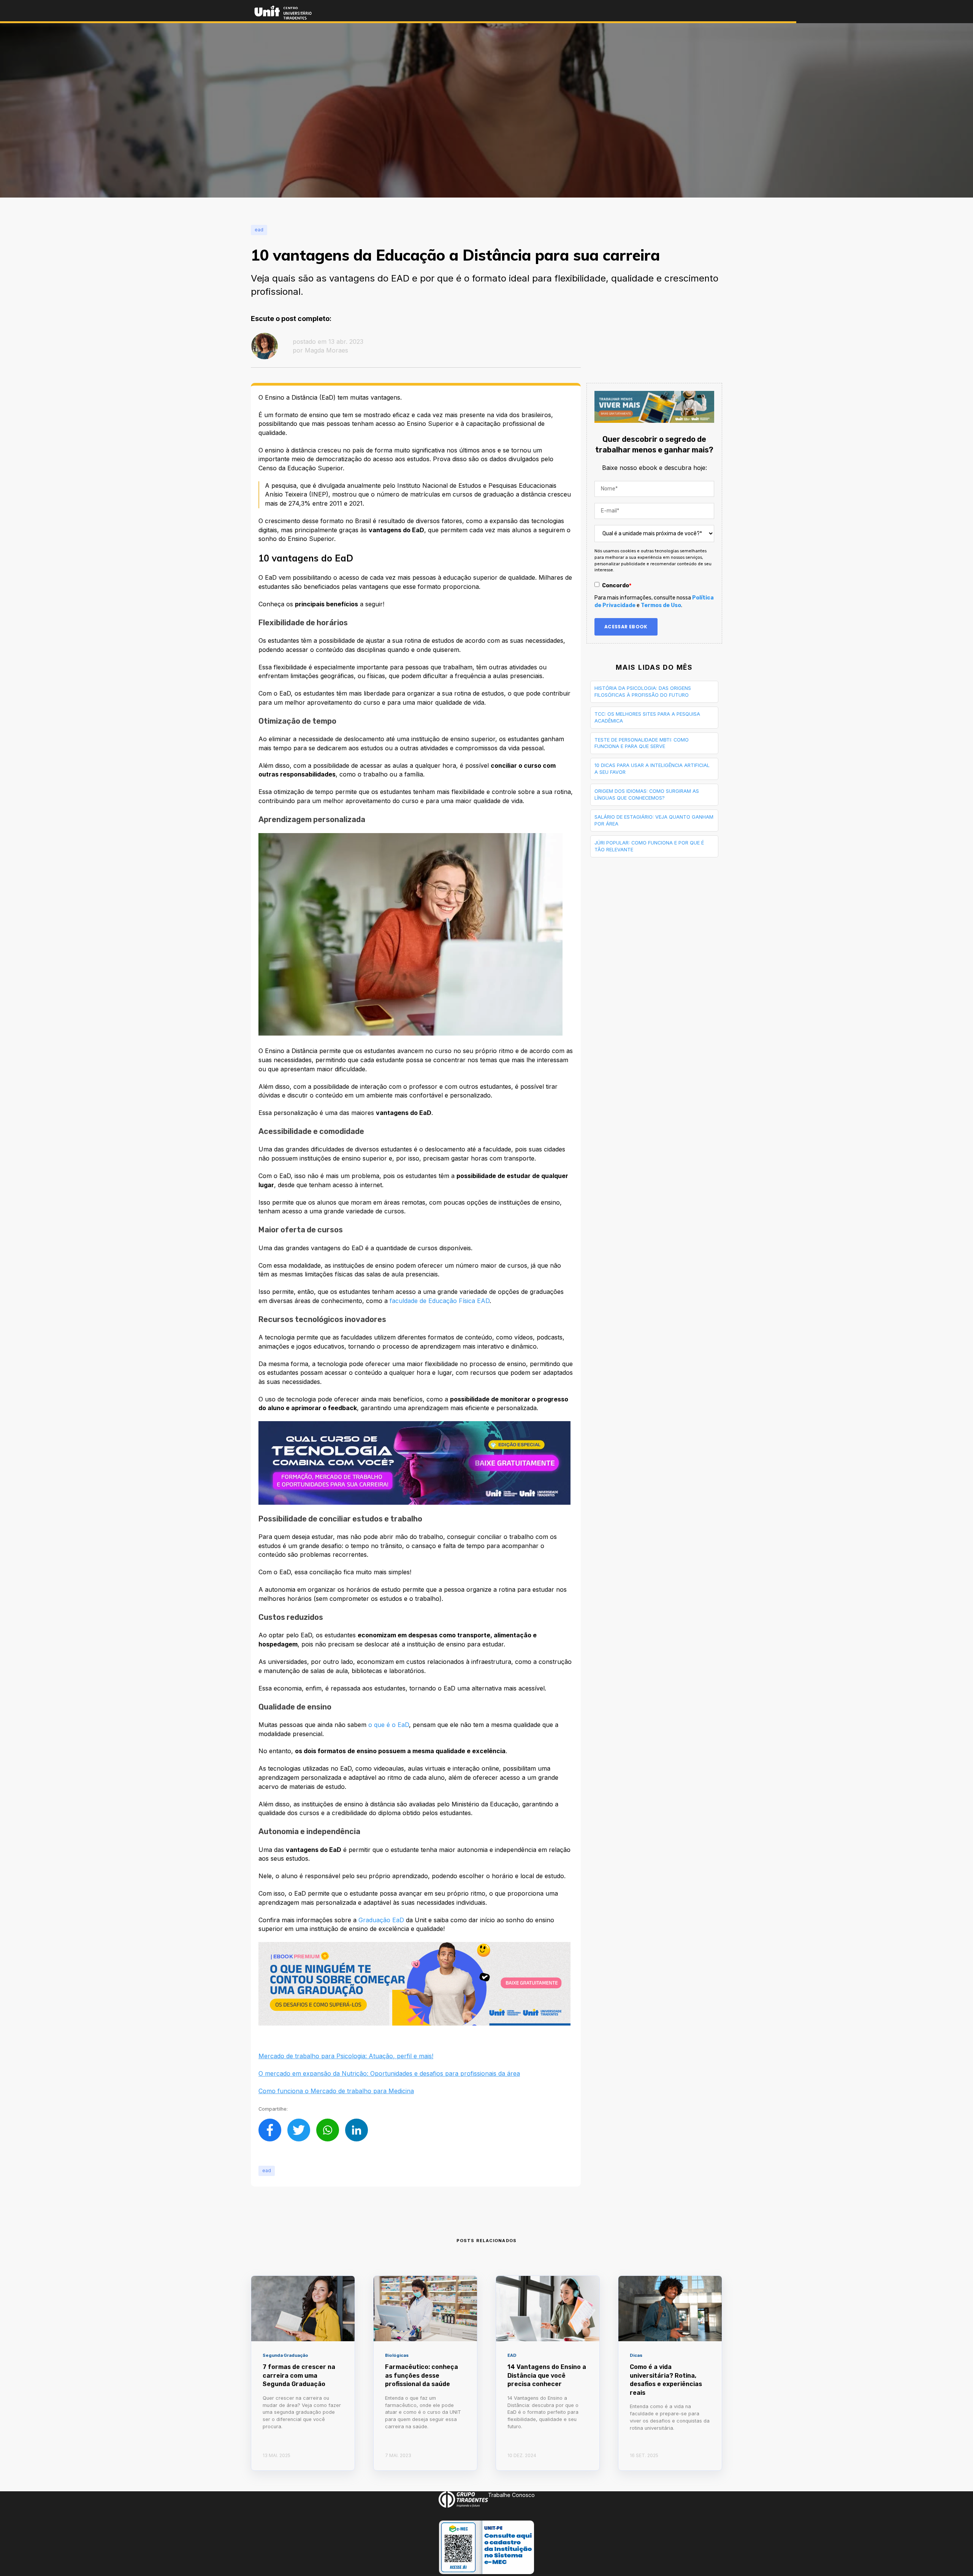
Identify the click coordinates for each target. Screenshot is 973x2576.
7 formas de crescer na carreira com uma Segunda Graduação (299, 2375)
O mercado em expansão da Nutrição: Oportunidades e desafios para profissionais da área (389, 2073)
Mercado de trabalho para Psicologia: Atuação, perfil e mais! (346, 2056)
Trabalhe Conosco (511, 2495)
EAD (267, 2170)
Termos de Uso (661, 605)
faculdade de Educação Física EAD (440, 1301)
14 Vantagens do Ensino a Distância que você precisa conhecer (547, 2375)
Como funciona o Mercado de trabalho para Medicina (336, 2091)
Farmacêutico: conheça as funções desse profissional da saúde (422, 2375)
